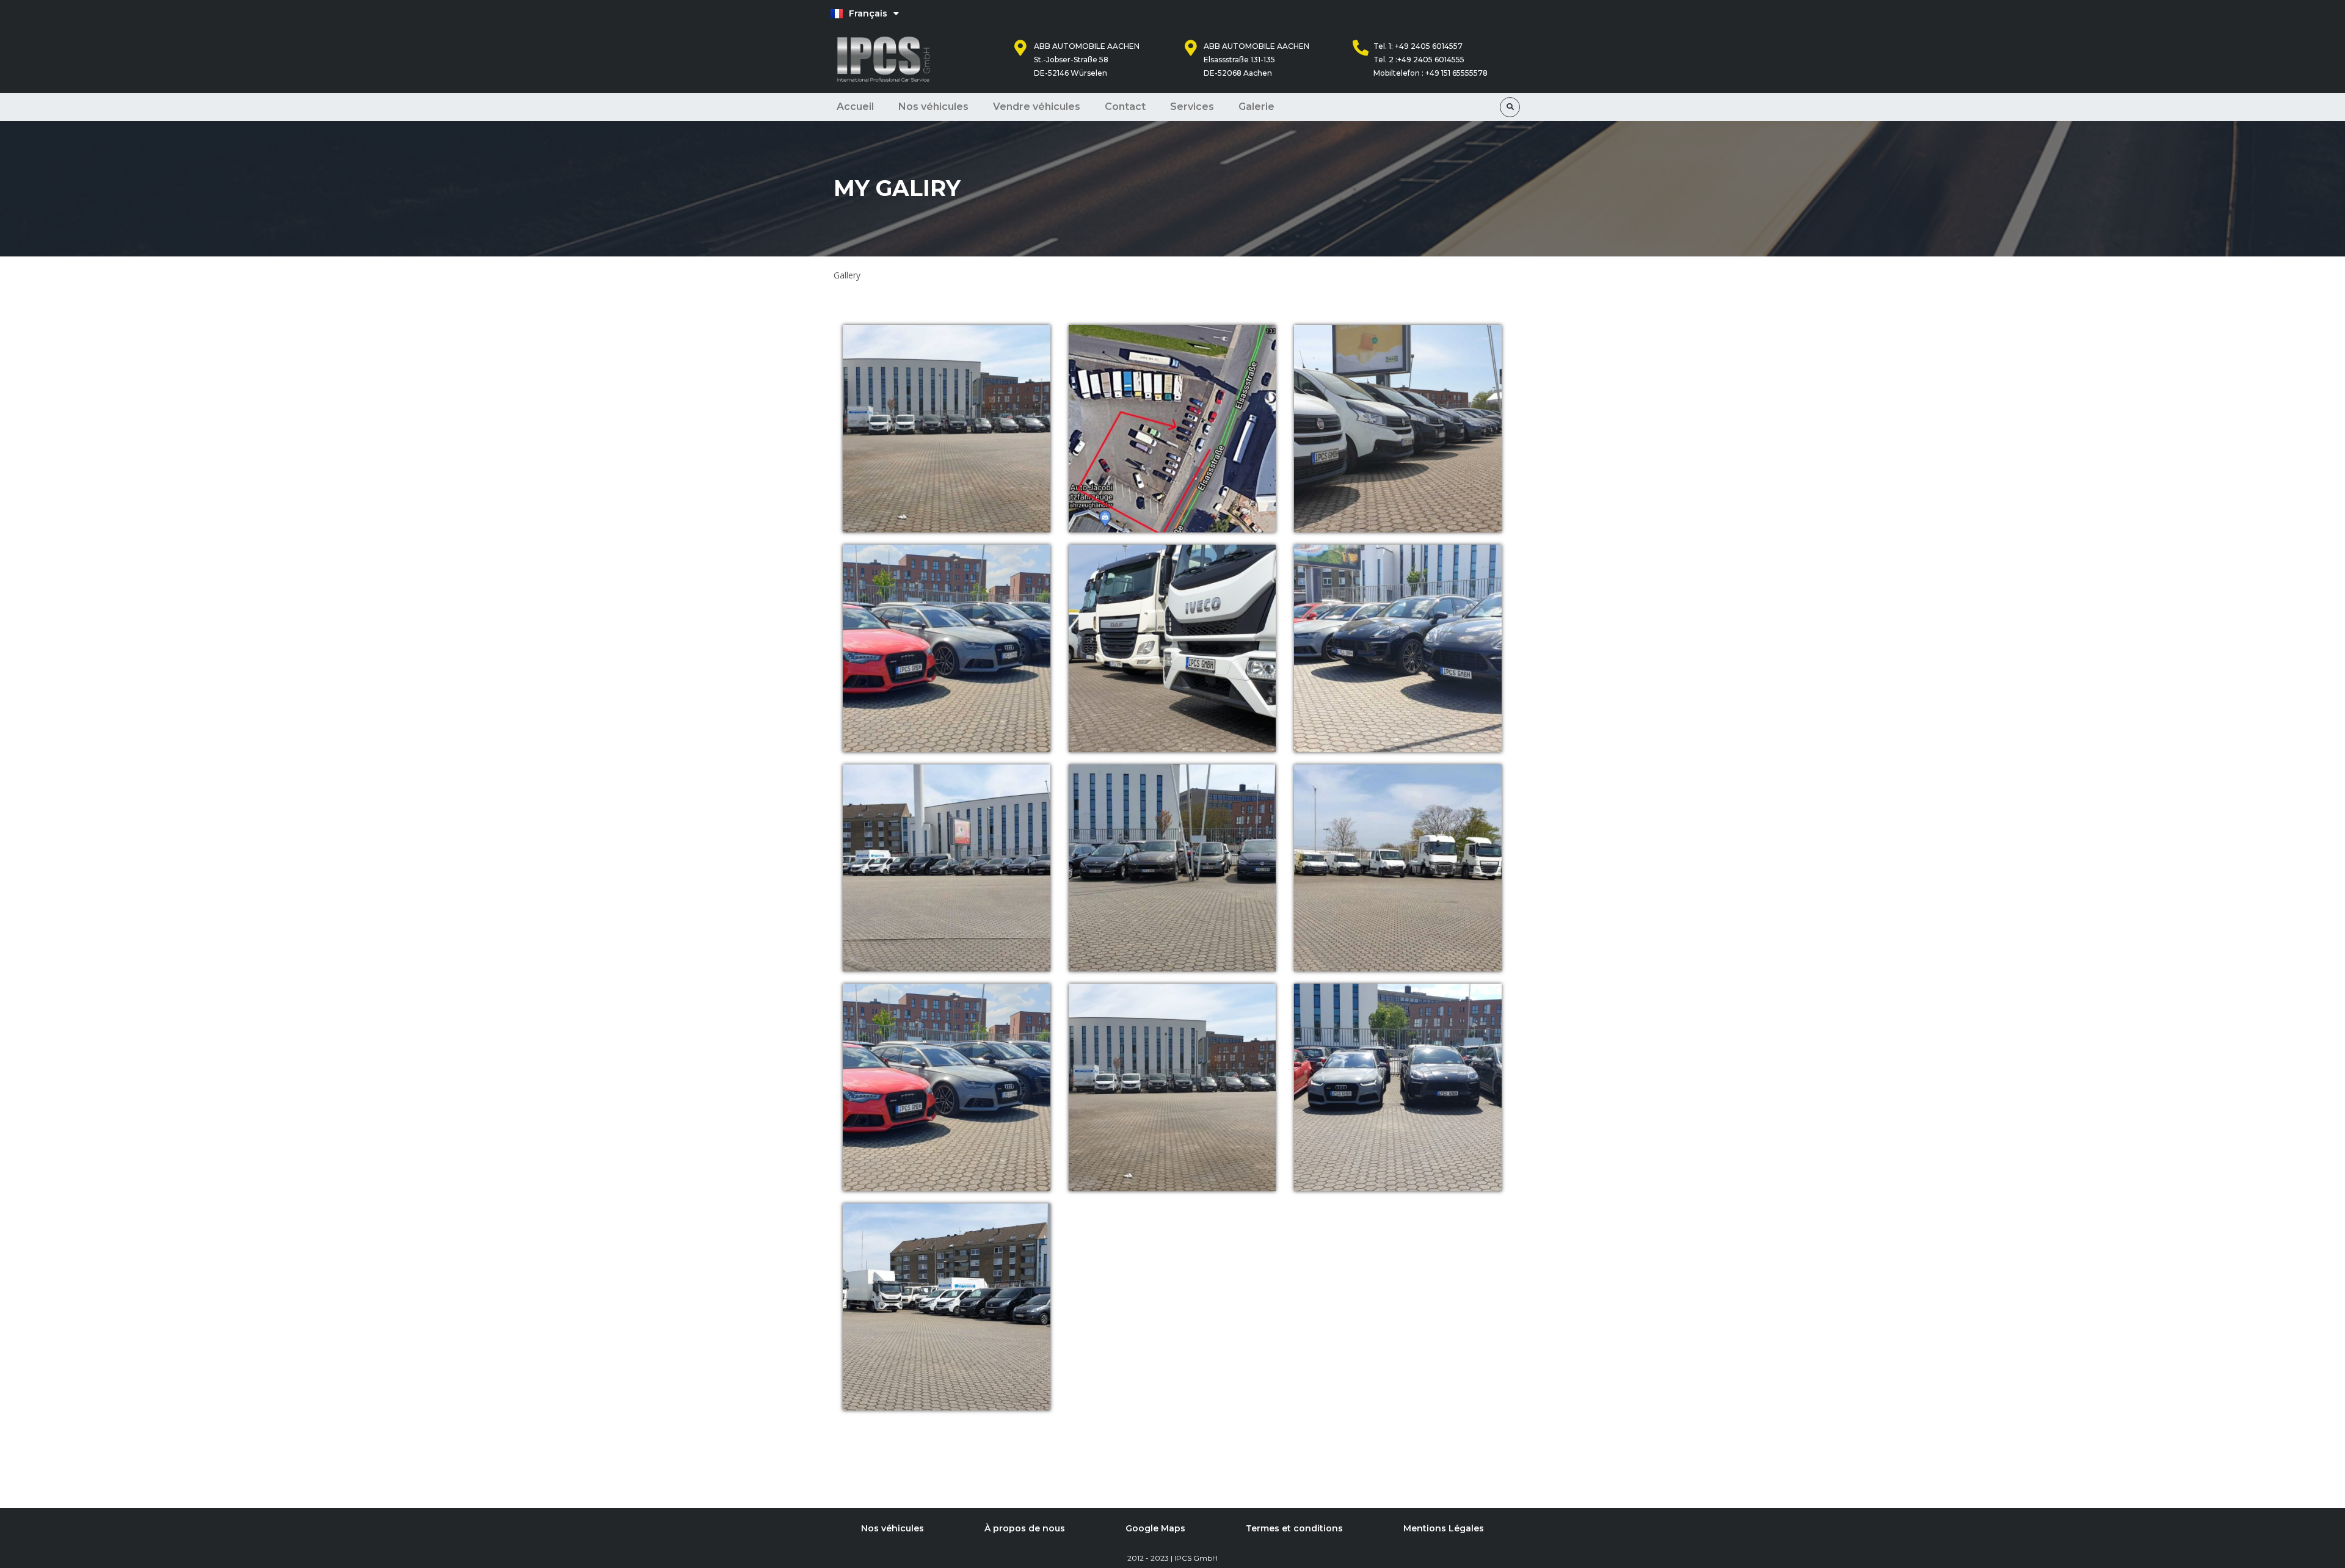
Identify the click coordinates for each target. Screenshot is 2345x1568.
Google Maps (1155, 1528)
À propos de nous (1025, 1528)
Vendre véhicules (1037, 107)
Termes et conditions (1294, 1528)
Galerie (1256, 107)
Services (1192, 107)
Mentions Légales (1444, 1528)
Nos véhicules (933, 107)
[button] (1510, 107)
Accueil (855, 107)
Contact (1125, 107)
